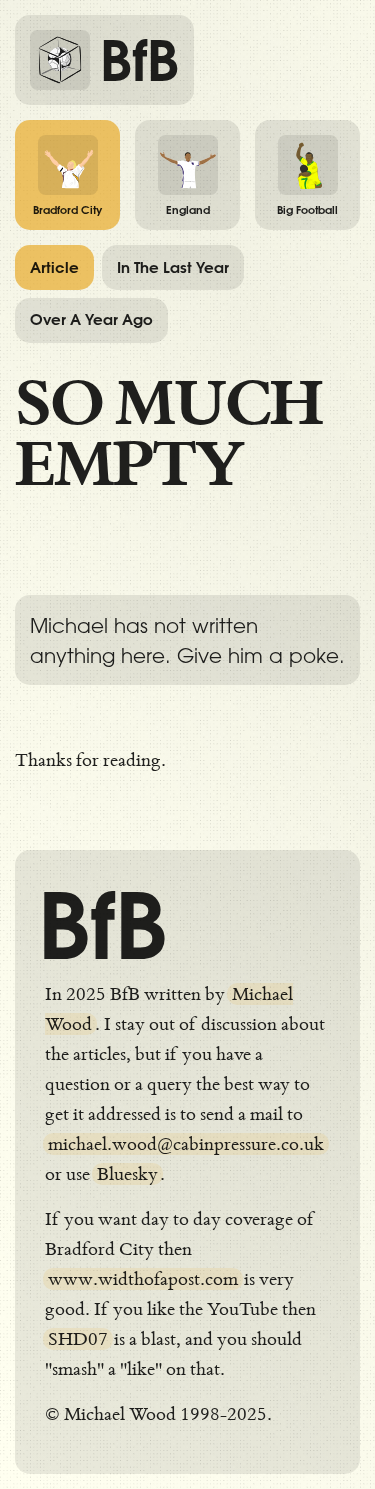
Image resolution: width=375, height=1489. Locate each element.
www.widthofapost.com (143, 1279)
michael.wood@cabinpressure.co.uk (186, 1144)
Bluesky (127, 1174)
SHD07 (78, 1339)
